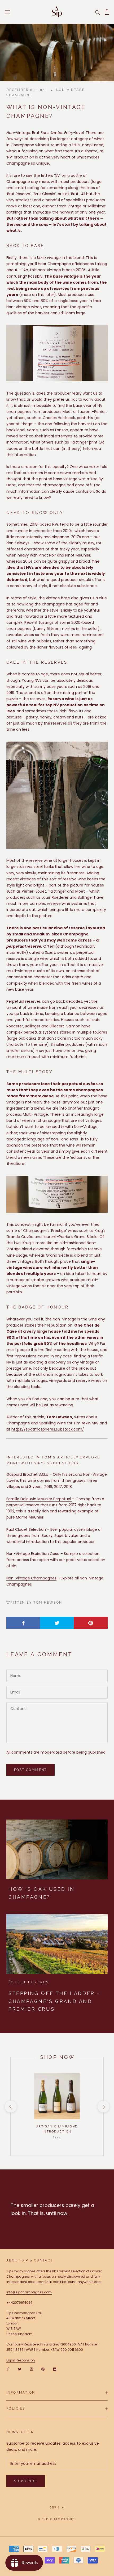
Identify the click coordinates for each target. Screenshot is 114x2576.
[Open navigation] (7, 12)
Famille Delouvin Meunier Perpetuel (39, 1499)
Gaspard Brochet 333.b (27, 1474)
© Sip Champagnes (57, 2519)
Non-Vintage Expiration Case (33, 1554)
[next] (103, 2107)
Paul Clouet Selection (26, 1529)
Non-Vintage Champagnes (31, 1578)
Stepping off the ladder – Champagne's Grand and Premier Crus (55, 2001)
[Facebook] (8, 2369)
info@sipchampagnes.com (29, 2292)
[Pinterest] (43, 2369)
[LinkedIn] (55, 2369)
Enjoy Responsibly (21, 2360)
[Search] (98, 12)
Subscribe (26, 2481)
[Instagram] (31, 2369)
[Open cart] (107, 12)
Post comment (30, 1770)
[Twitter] (20, 2369)
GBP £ (55, 2508)
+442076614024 (19, 2303)
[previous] (10, 2107)
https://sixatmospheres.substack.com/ (48, 1429)
